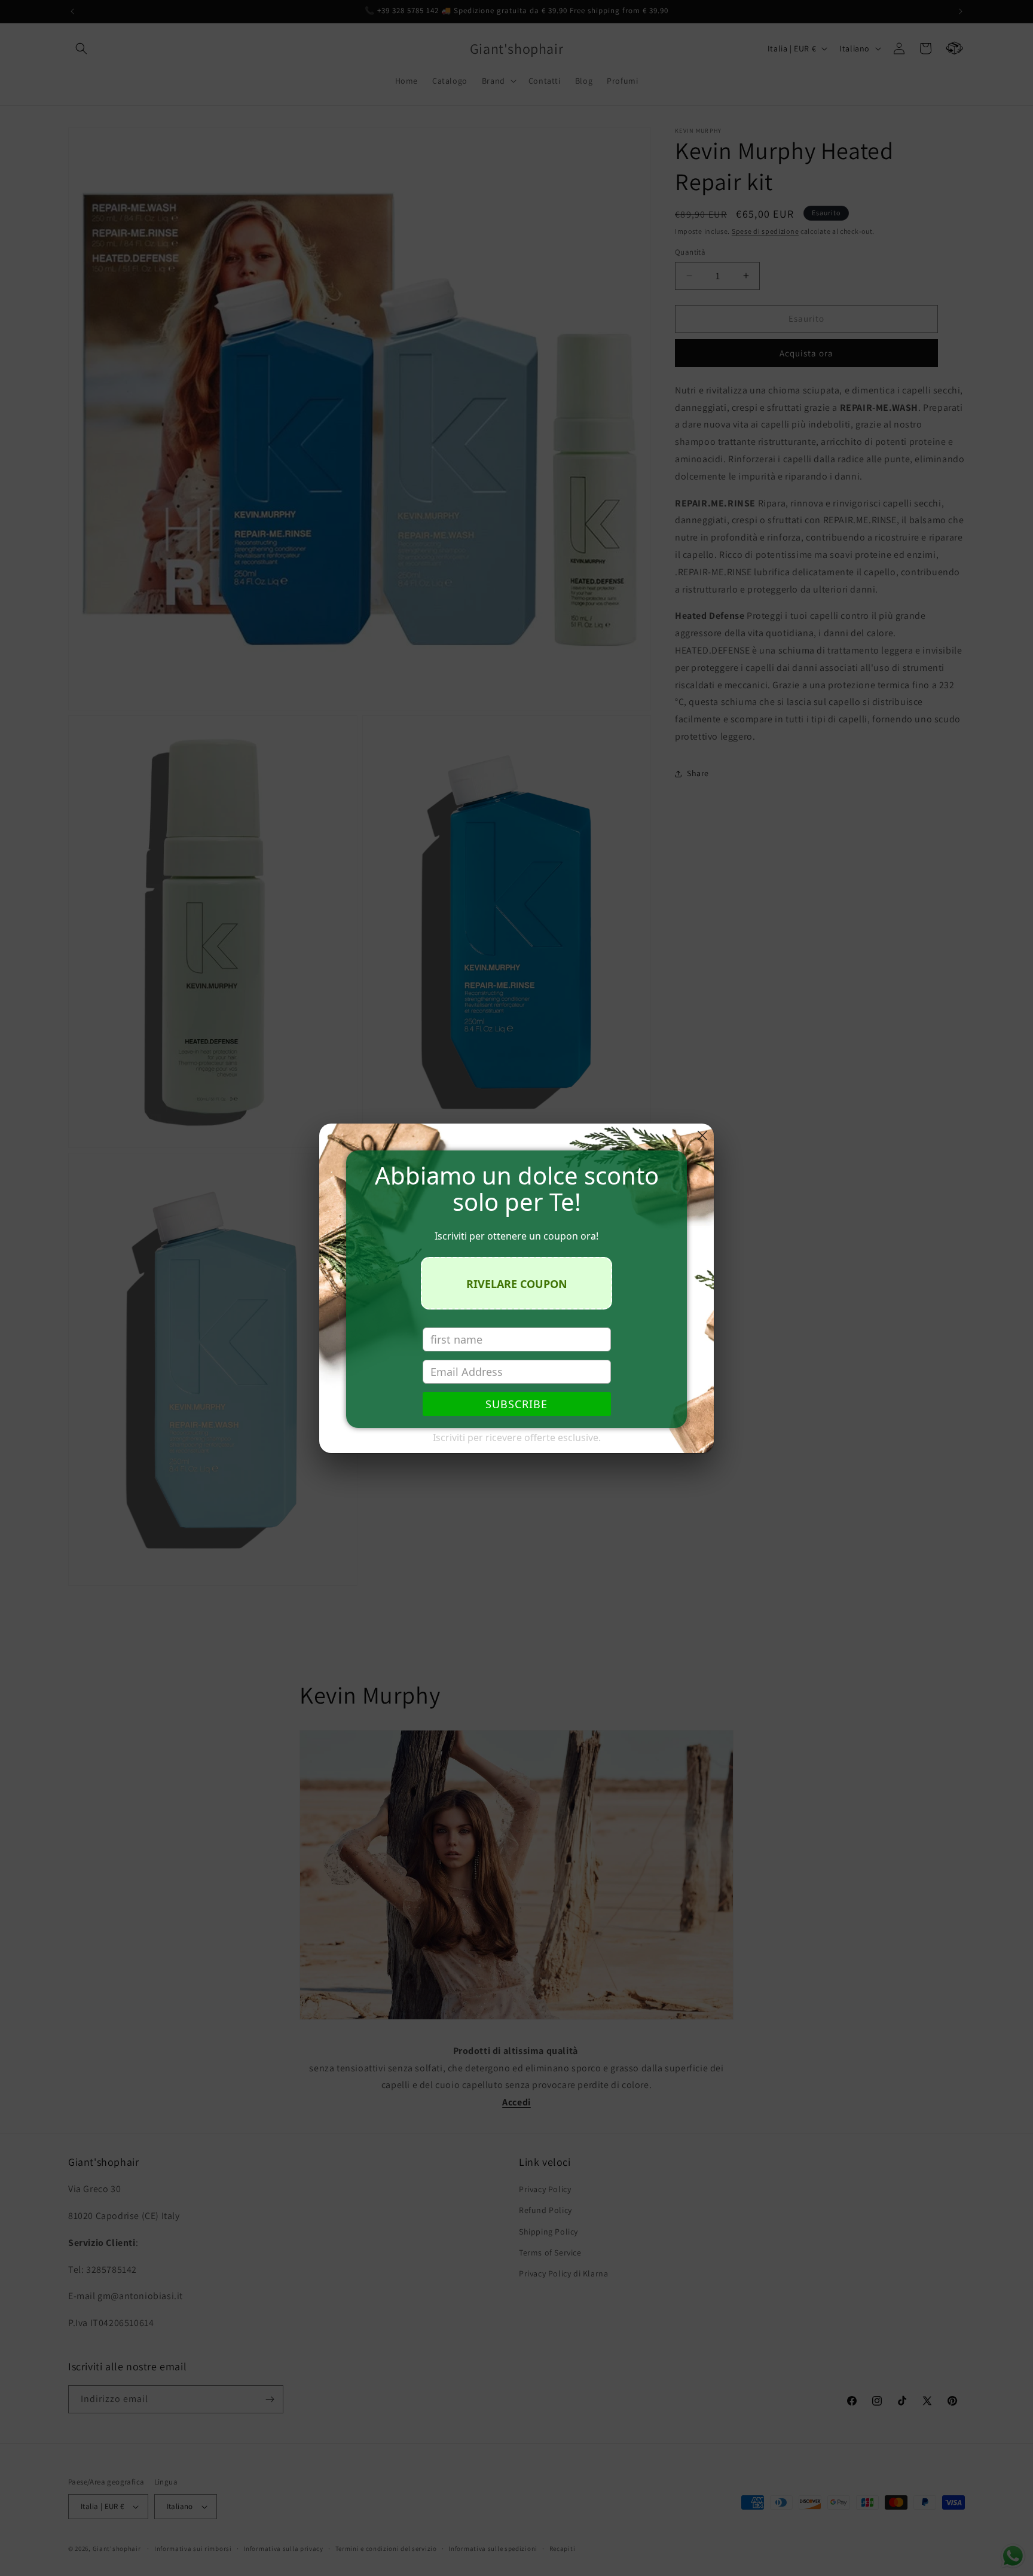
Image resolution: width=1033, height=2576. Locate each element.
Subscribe (516, 1404)
